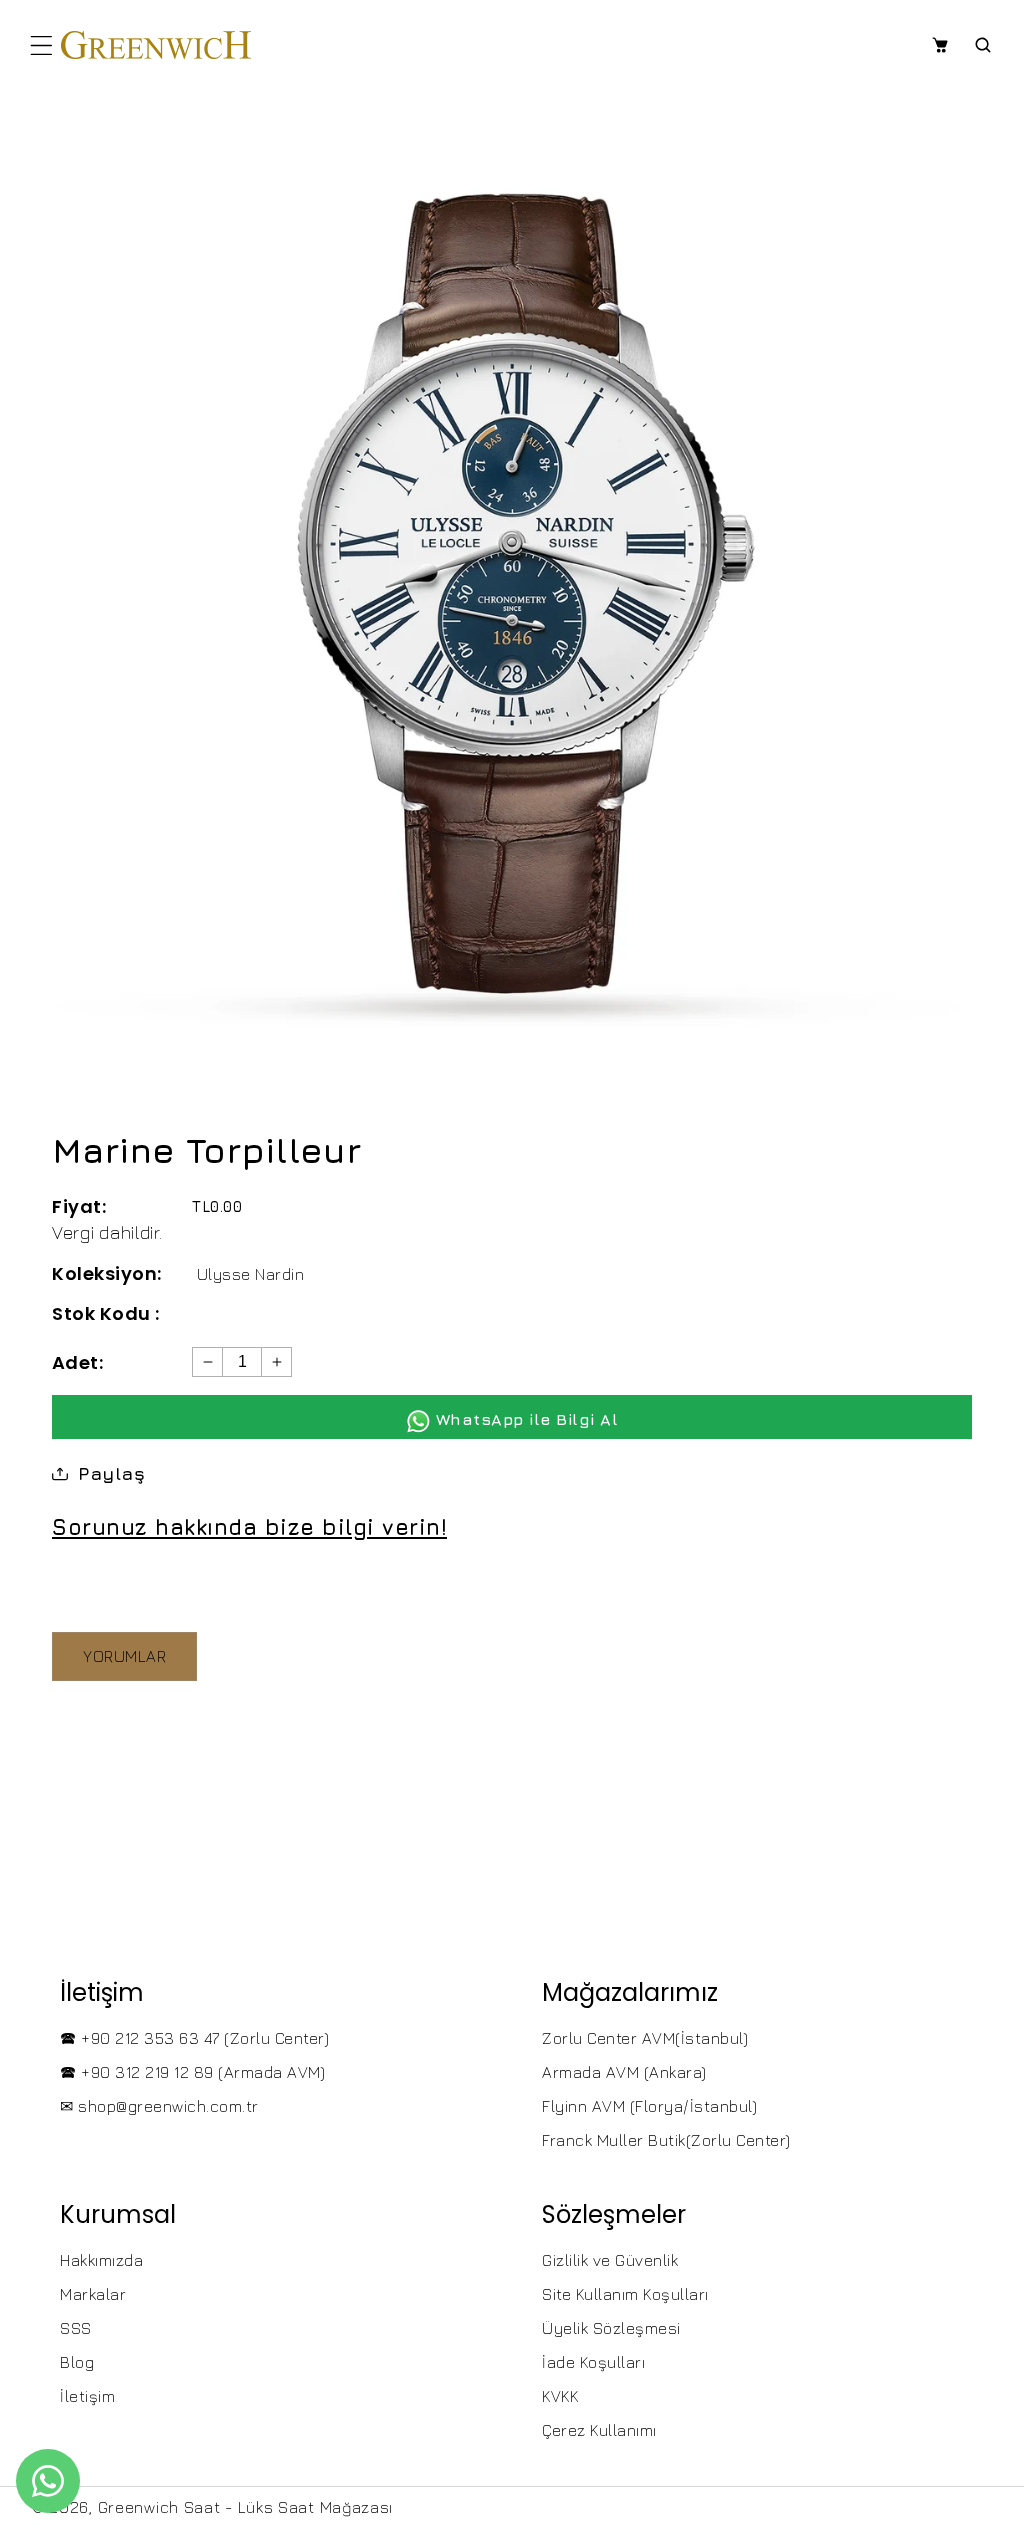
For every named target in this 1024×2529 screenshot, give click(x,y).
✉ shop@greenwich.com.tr (159, 2106)
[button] (41, 45)
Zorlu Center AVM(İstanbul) (645, 2038)
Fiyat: (79, 1206)
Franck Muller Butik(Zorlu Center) (666, 2140)
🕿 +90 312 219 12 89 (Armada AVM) (192, 2072)
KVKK (560, 2396)
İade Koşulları (593, 2362)
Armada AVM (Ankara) (624, 2072)
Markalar (93, 2294)
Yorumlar (124, 1656)
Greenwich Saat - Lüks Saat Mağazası (246, 2507)
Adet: (77, 1362)
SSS (76, 2328)
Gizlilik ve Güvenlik (610, 2260)
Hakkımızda (101, 2260)
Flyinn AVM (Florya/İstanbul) (649, 2106)
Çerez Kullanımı (599, 2430)
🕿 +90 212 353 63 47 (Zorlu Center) (194, 2038)
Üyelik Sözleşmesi (611, 2328)
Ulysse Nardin (251, 1274)
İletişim (87, 2396)
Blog (77, 2362)
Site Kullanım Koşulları (625, 2294)
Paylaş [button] (111, 1473)
